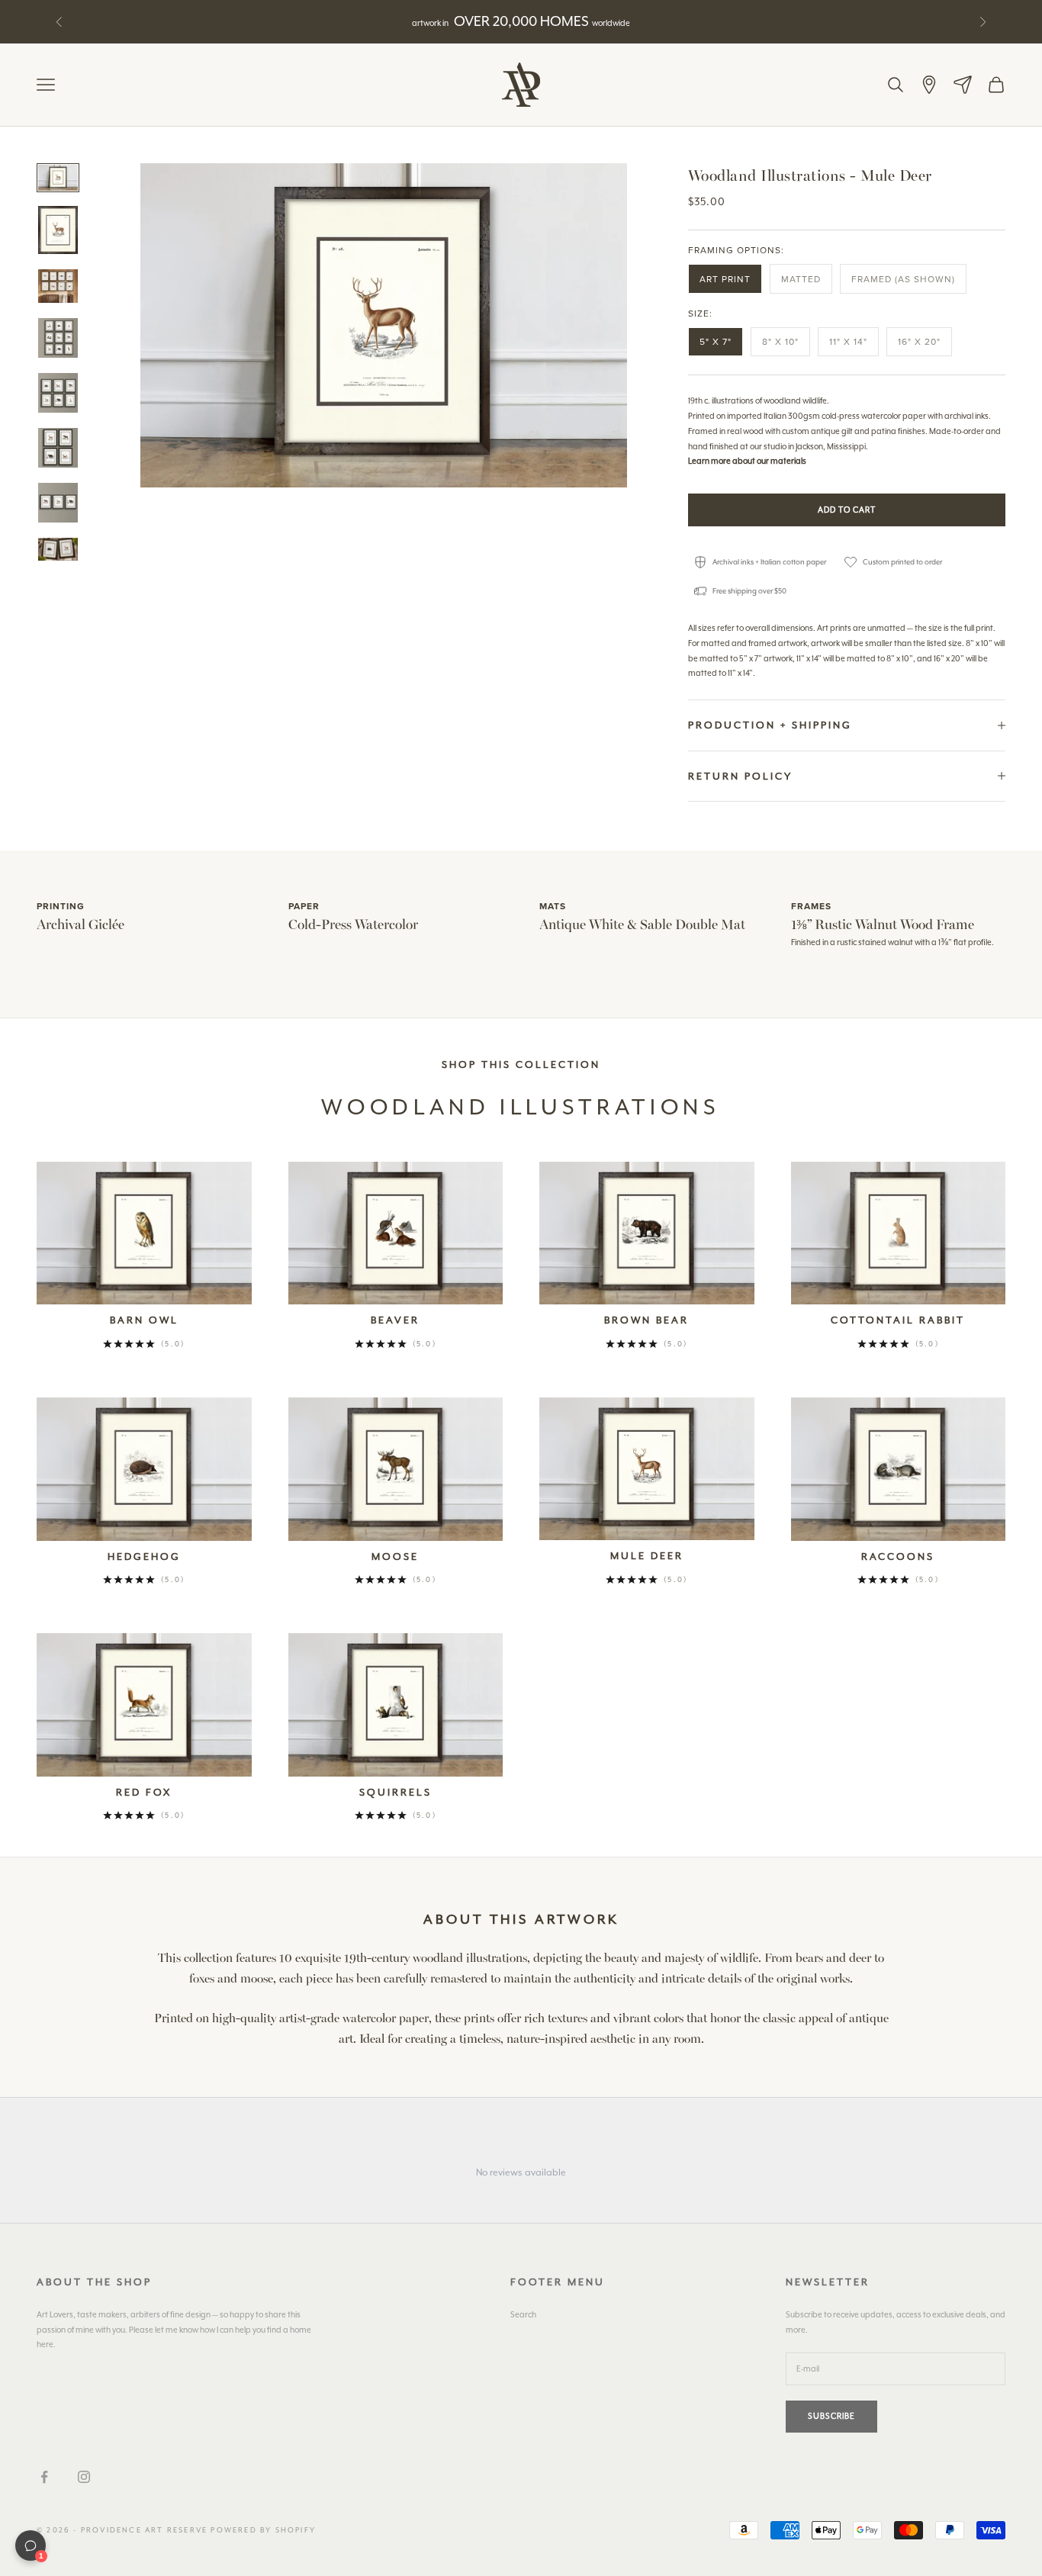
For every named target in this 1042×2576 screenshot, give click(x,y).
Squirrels (396, 1792)
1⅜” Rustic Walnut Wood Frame (883, 923)
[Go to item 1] (58, 178)
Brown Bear (646, 1320)
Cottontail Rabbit (898, 1320)
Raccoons (898, 1557)
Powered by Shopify (263, 2530)
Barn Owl (144, 1320)
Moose (395, 1557)
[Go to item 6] (58, 448)
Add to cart (847, 510)
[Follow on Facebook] (44, 2477)
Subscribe (831, 2416)
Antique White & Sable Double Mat (642, 923)
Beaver (395, 1320)
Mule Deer (647, 1556)
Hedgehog (144, 1557)
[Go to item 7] (58, 503)
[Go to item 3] (58, 286)
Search (523, 2315)
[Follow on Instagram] (84, 2477)
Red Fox (144, 1792)
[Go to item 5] (58, 393)
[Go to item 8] (58, 549)
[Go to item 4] (58, 338)
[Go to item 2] (58, 230)
